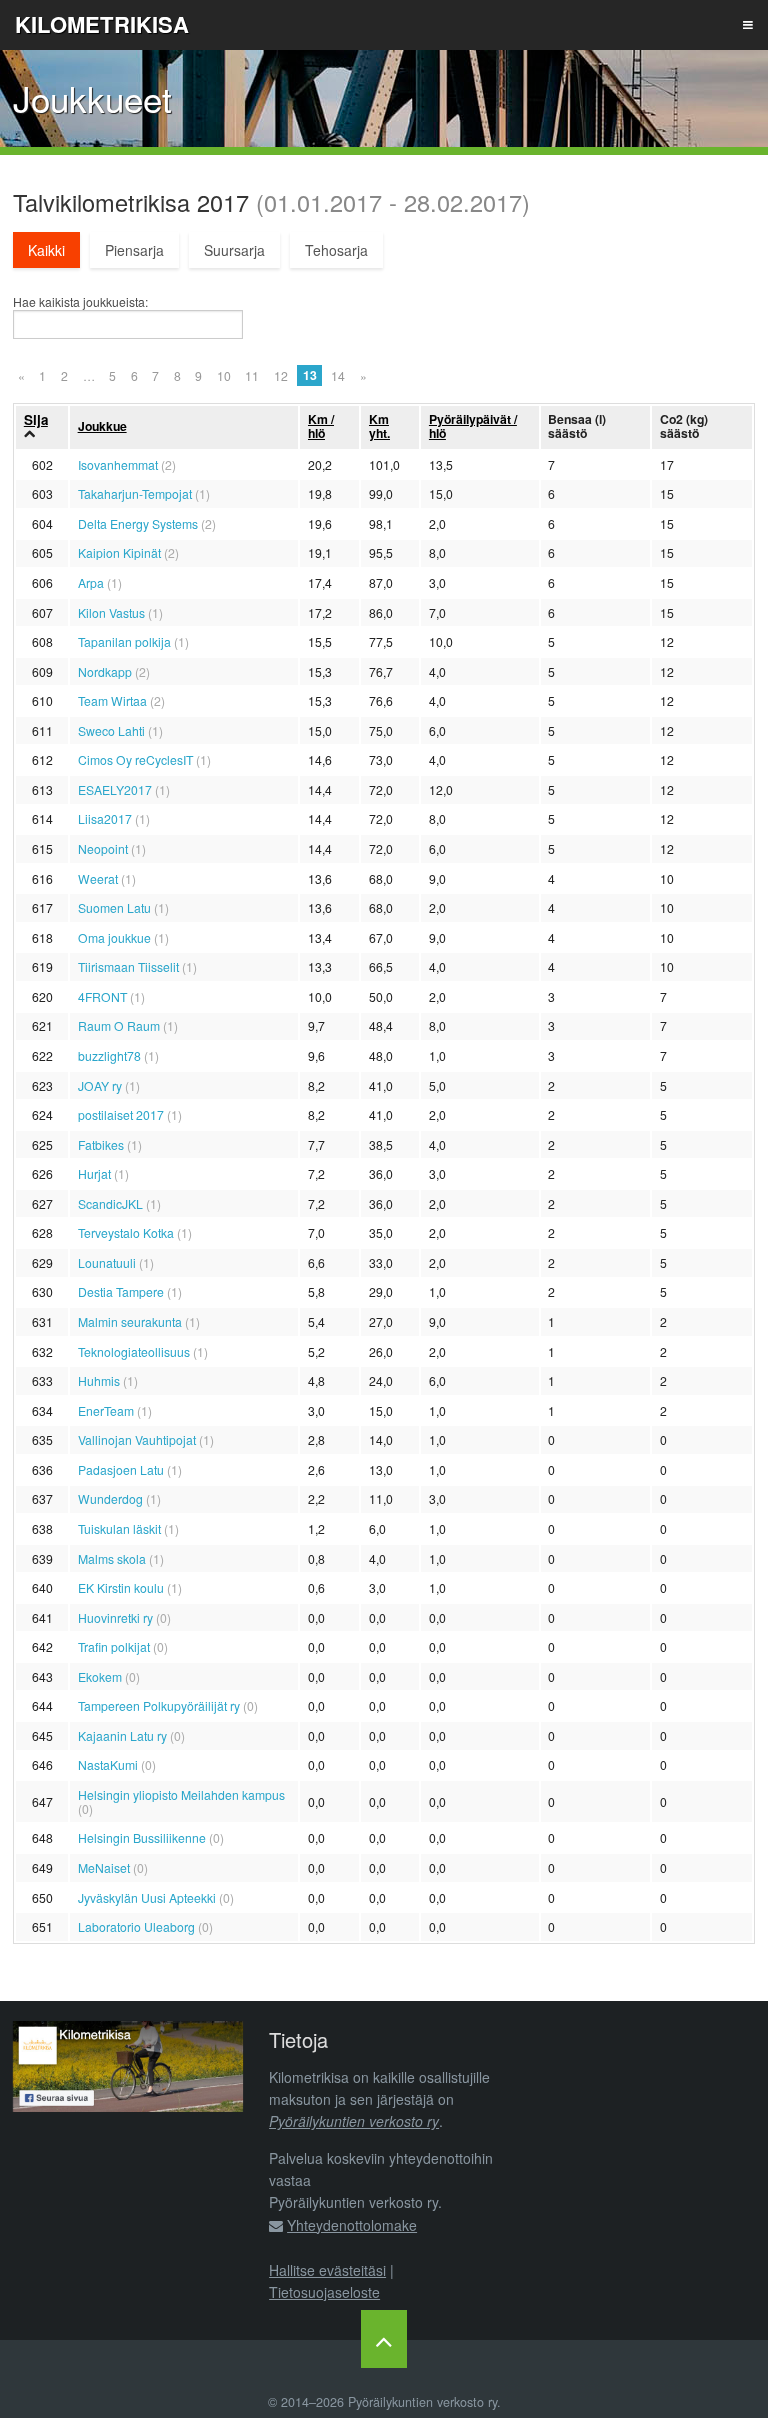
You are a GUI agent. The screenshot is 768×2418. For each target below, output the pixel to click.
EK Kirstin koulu (121, 1587)
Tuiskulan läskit (119, 1528)
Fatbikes (101, 1144)
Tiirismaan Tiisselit (128, 966)
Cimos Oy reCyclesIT (135, 759)
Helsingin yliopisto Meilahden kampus (181, 1794)
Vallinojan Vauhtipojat (137, 1439)
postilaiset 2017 (121, 1114)
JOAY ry (100, 1085)
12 (281, 375)
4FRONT (102, 996)
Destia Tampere (121, 1291)
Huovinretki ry (115, 1617)
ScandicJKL (110, 1203)
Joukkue (102, 426)
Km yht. (379, 426)
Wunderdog (110, 1498)
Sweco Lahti (111, 730)
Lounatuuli (107, 1262)
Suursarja (234, 250)
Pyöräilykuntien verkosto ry (354, 2121)
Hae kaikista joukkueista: (80, 302)
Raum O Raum (119, 1025)
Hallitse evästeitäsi (327, 2270)
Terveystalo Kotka (126, 1232)
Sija (36, 419)
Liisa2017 (105, 818)
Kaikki (46, 250)
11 (252, 375)
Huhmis (99, 1380)
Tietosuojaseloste (324, 2292)
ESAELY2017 (115, 789)
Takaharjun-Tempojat (135, 493)
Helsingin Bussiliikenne (142, 1837)
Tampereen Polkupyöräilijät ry (159, 1705)
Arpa (91, 582)
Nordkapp (105, 671)
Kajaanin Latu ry (122, 1735)
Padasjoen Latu (121, 1469)
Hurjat (94, 1173)
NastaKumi (108, 1764)
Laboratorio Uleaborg (136, 1926)
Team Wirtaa (112, 700)
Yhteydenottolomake (352, 2225)
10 (224, 375)
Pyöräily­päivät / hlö (473, 426)
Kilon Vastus (111, 612)
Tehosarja (336, 250)
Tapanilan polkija (124, 641)
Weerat (98, 878)
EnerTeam (106, 1410)
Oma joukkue (114, 937)
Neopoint (103, 848)
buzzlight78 (109, 1055)
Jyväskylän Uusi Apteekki (147, 1897)
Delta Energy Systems (138, 523)
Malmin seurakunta (130, 1321)
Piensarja (134, 250)
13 (310, 375)
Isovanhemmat (118, 464)
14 (338, 375)
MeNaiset (104, 1867)
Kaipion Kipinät (119, 552)
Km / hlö (321, 426)
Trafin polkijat (114, 1646)
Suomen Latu (114, 907)
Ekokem (100, 1676)
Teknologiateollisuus (134, 1351)
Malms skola (112, 1558)
